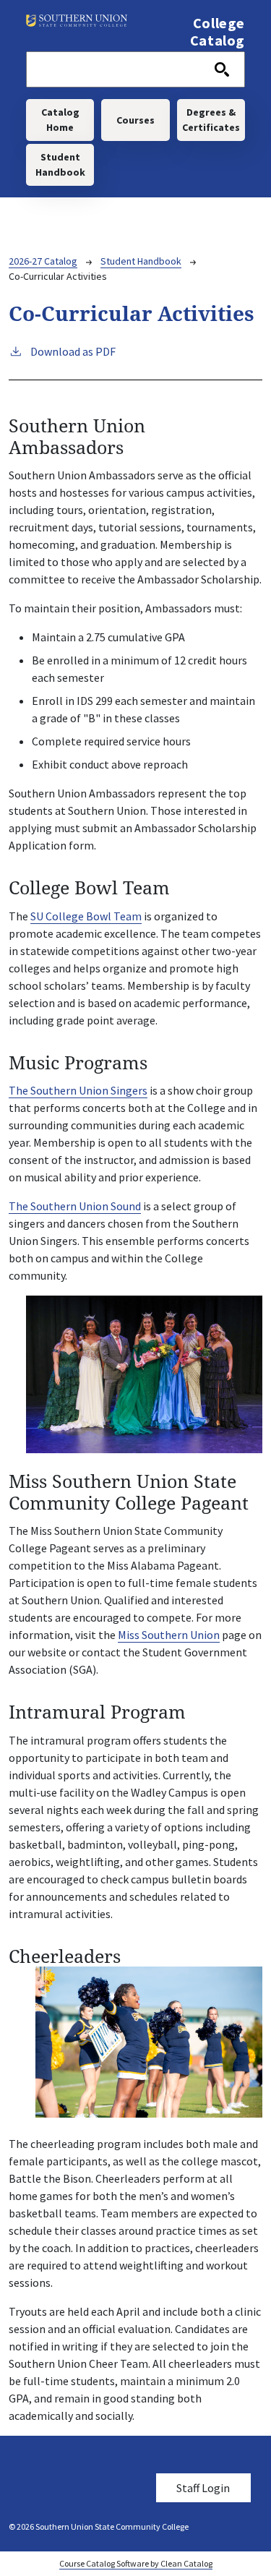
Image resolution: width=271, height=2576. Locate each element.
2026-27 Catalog (43, 261)
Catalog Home (60, 120)
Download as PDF (73, 351)
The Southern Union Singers (78, 1090)
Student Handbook (60, 164)
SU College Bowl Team (86, 916)
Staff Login (203, 2488)
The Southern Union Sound (75, 1206)
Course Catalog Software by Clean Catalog (136, 2563)
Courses (135, 120)
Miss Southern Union (169, 1635)
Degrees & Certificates (211, 120)
